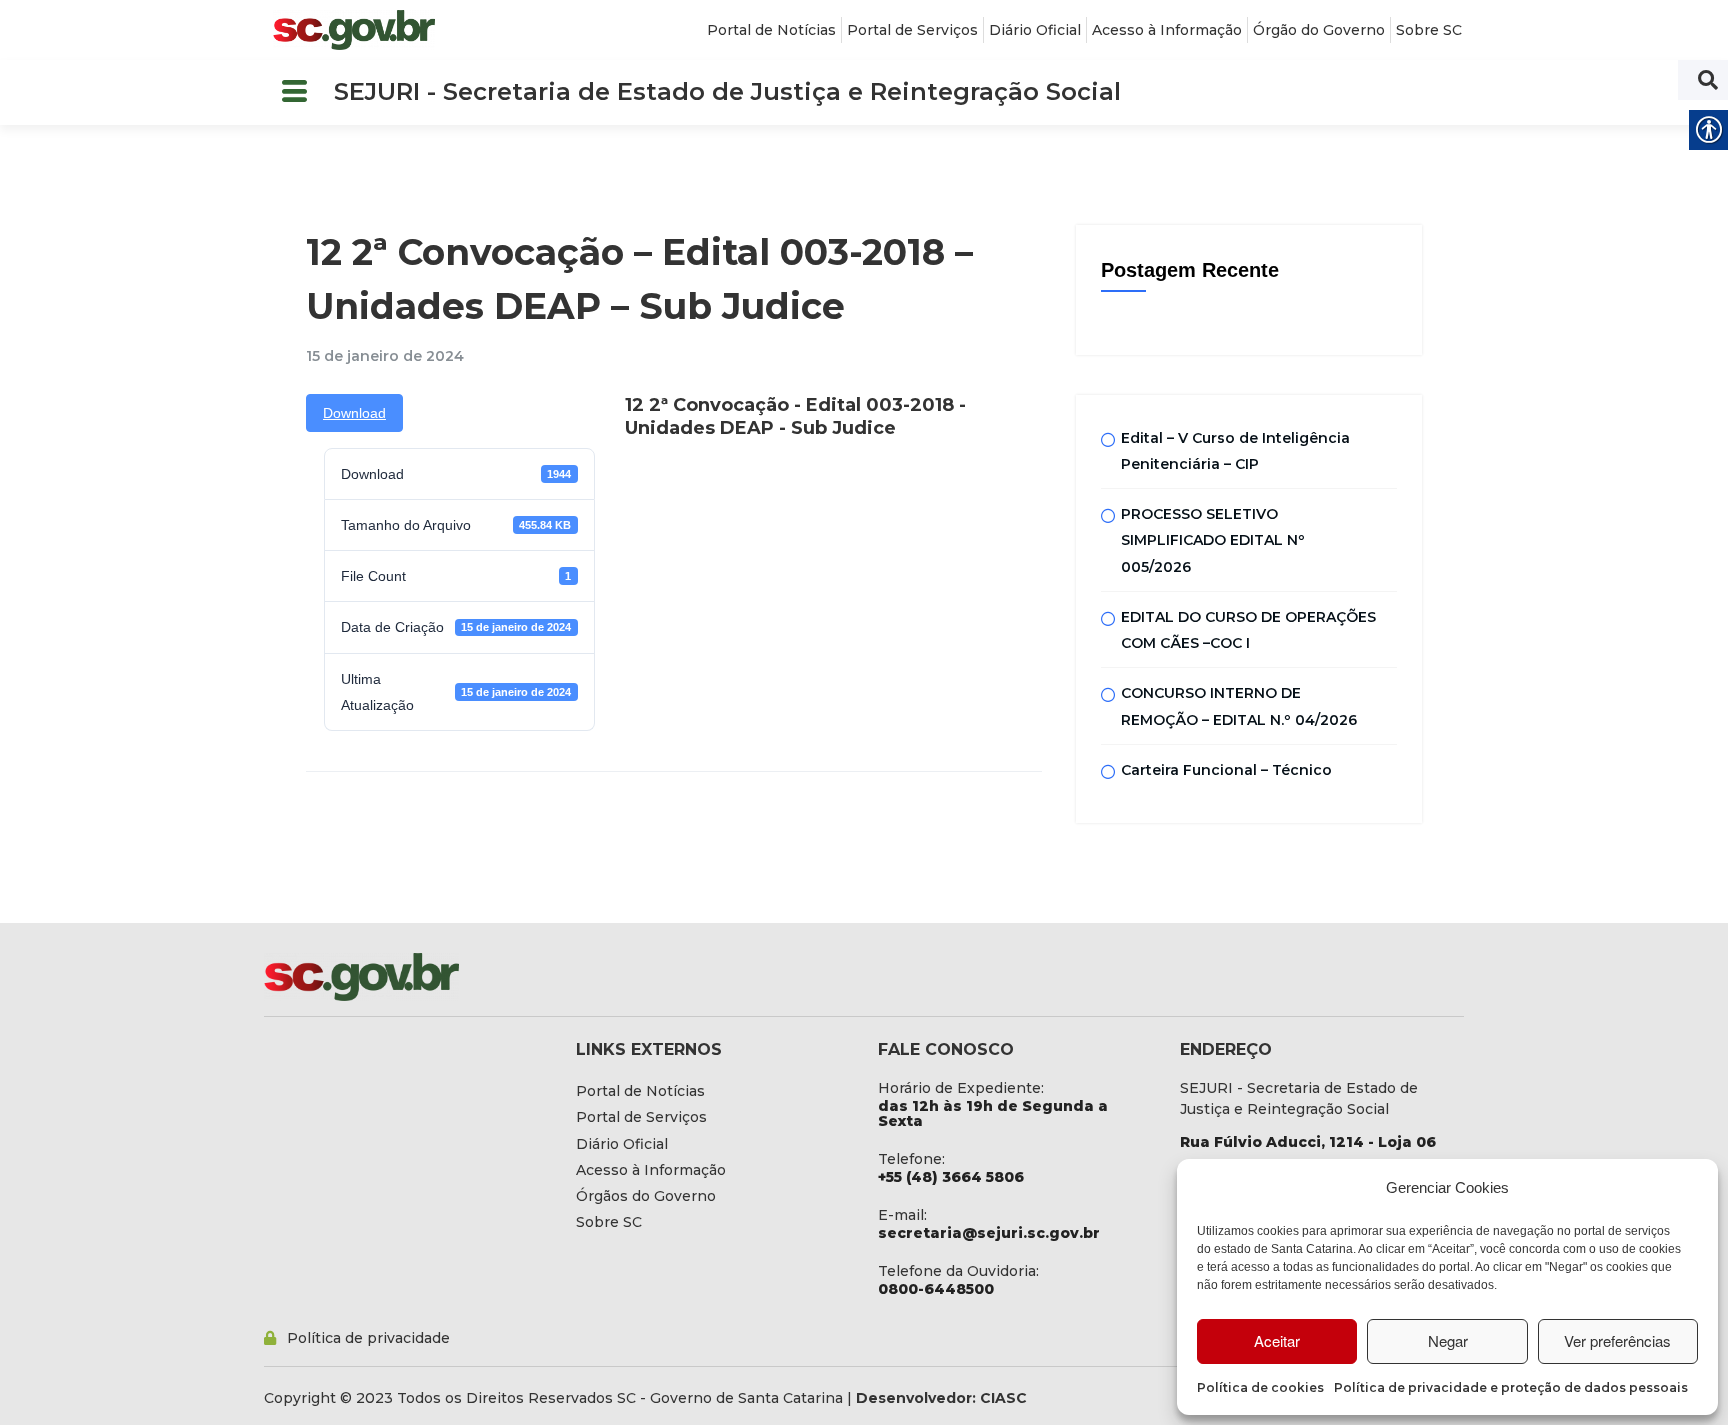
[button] (294, 92)
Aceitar (1277, 1340)
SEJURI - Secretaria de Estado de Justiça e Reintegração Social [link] (727, 91)
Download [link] (354, 413)
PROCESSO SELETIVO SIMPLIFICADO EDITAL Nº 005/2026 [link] (1213, 540)
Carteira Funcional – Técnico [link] (1226, 770)
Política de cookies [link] (1260, 1387)
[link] (354, 30)
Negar (1448, 1340)
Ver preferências (1617, 1340)
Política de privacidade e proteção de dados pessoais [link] (1511, 1387)
